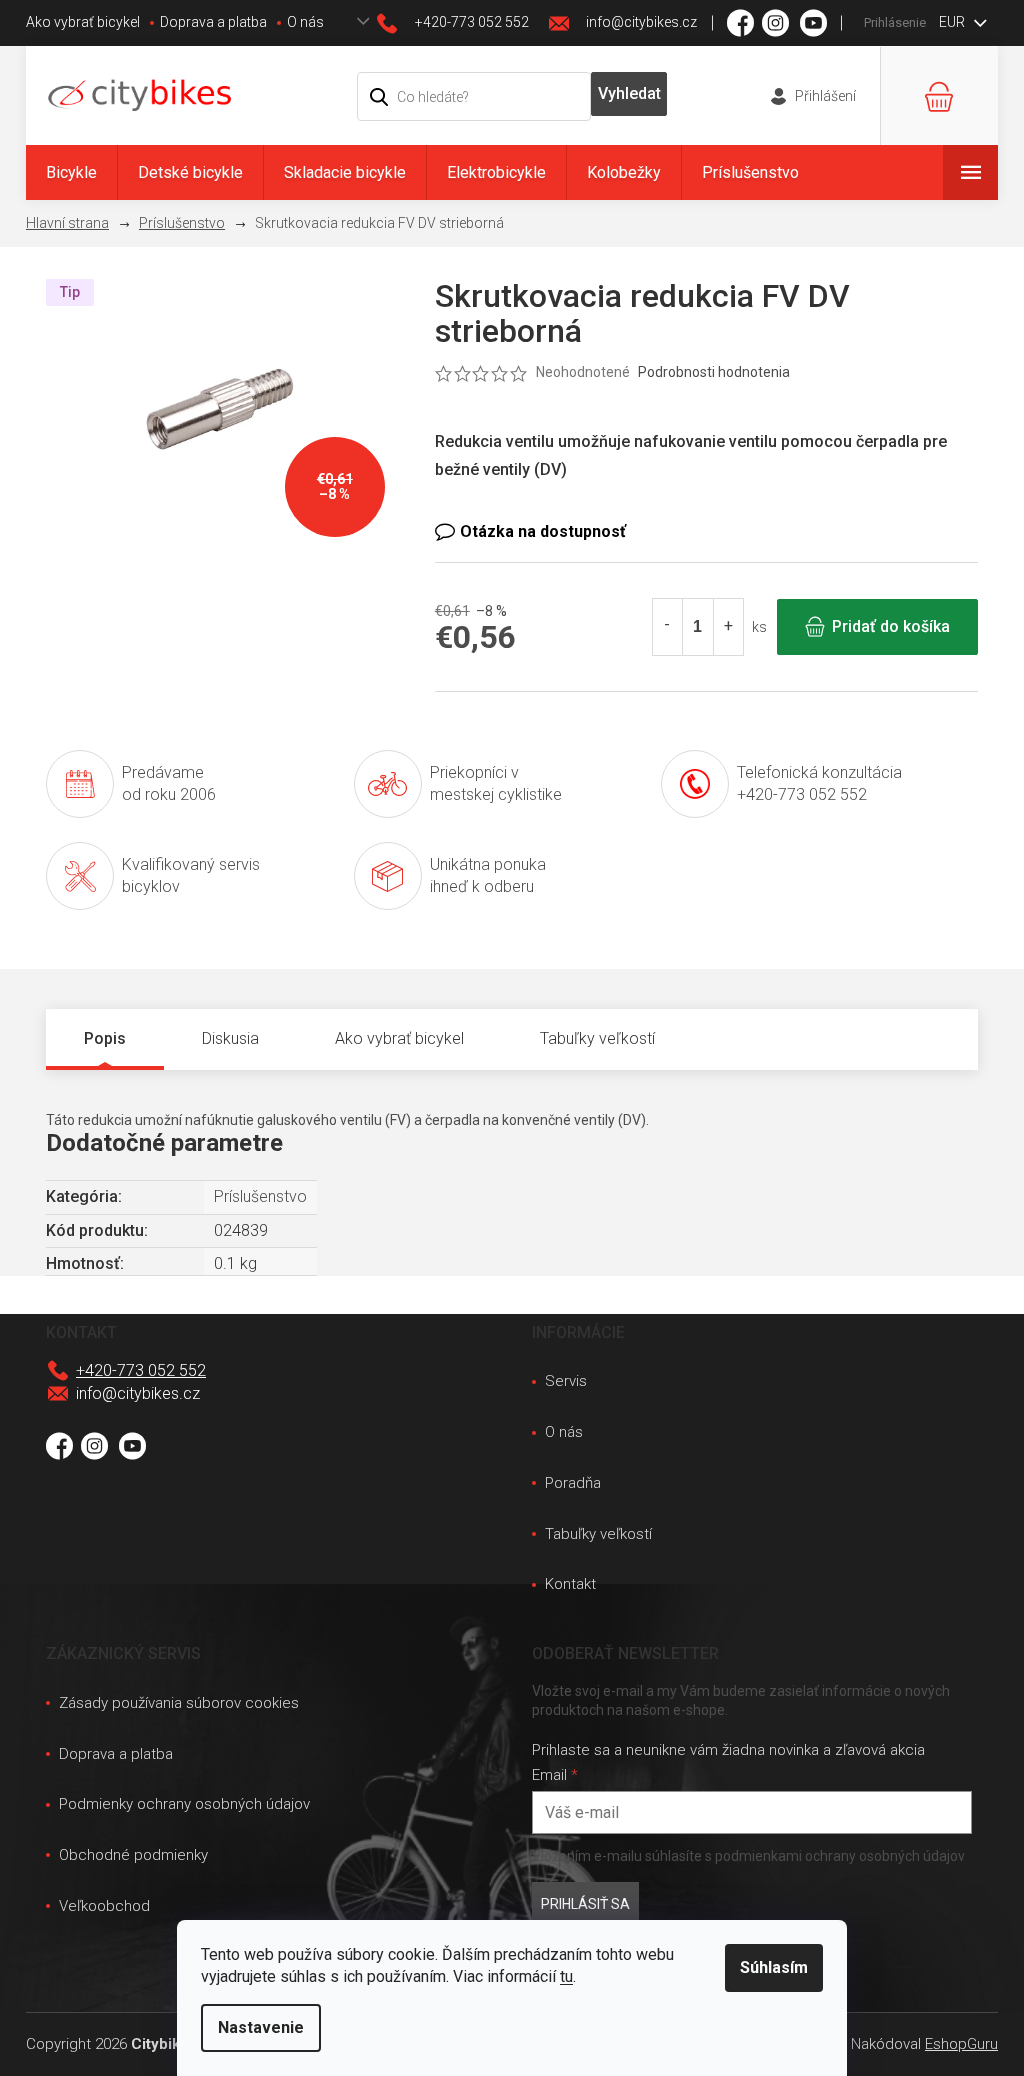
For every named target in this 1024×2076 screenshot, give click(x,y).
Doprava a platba (213, 22)
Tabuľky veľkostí (598, 1534)
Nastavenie (261, 2027)
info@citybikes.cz (138, 1393)
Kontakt (570, 1584)
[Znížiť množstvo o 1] (668, 627)
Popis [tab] (105, 1038)
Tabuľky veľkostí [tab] (597, 1038)
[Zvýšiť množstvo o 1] (728, 627)
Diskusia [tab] (230, 1038)
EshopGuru (961, 2044)
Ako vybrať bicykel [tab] (399, 1038)
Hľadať (629, 94)
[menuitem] (71, 172)
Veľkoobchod (104, 1906)
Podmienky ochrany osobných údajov (184, 1804)
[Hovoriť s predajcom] (706, 532)
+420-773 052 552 (141, 1370)
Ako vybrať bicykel (83, 22)
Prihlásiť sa (585, 1904)
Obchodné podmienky (133, 1855)
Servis (566, 1381)
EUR (953, 22)
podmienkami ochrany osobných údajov (840, 1856)
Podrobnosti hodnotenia (714, 372)
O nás (305, 22)
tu (566, 1976)
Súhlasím (774, 1967)
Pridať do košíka (891, 626)
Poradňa (573, 1483)
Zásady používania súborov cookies (179, 1703)
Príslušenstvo (260, 1196)
